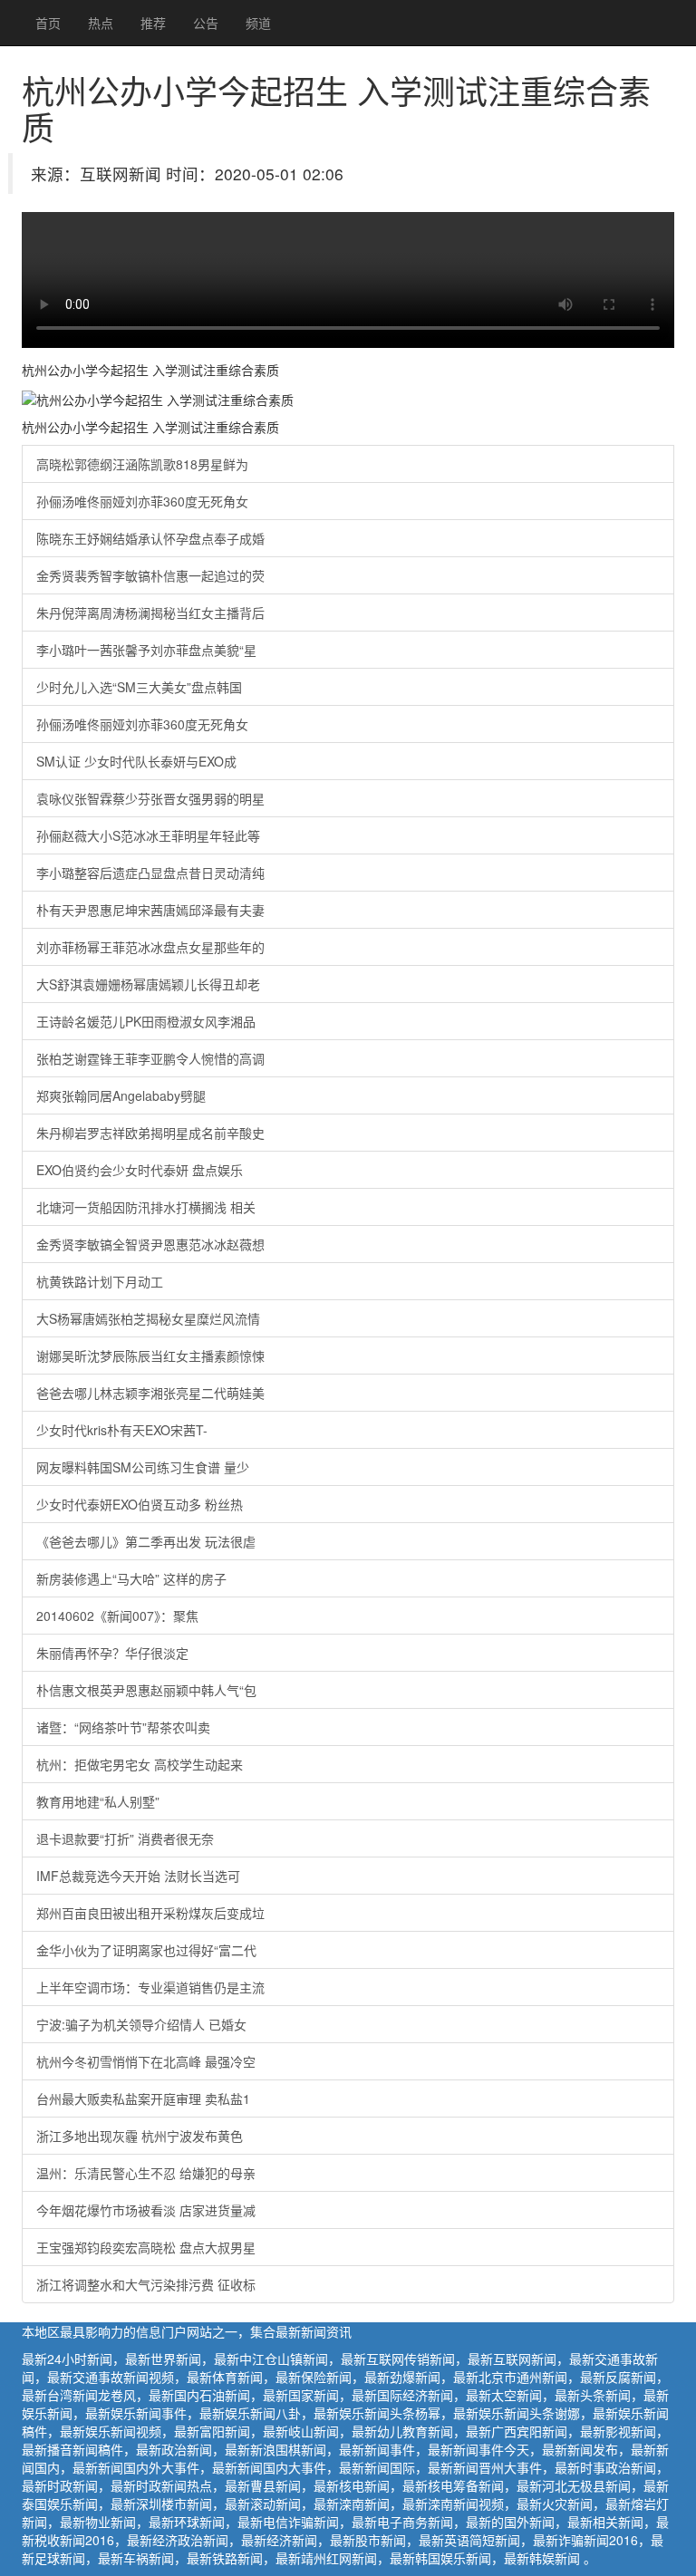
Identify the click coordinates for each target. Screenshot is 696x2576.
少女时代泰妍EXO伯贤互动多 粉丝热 (140, 1504)
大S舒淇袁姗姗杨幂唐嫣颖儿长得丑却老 (148, 984)
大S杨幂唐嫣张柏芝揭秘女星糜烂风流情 (148, 1318)
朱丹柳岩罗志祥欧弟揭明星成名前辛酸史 (150, 1133)
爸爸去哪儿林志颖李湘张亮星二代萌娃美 (150, 1393)
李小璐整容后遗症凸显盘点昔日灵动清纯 (150, 873)
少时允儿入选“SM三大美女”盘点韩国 (139, 687)
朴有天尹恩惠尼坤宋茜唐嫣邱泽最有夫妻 (150, 910)
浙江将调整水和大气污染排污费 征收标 (146, 2284)
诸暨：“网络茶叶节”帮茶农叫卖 (123, 1727)
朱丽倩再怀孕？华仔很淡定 (112, 1653)
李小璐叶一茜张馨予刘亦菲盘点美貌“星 (146, 650)
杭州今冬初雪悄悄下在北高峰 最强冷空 (146, 2061)
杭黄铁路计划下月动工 (100, 1281)
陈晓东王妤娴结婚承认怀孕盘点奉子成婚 (150, 538)
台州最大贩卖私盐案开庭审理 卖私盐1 (143, 2098)
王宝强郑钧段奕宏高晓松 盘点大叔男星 (146, 2247)
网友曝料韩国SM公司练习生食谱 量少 (143, 1467)
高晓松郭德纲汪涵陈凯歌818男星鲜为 (142, 464)
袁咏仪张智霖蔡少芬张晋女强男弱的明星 (150, 798)
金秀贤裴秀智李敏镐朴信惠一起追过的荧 (150, 575)
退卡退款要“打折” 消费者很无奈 (125, 1838)
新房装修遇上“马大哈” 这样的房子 (131, 1578)
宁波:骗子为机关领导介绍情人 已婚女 (141, 2024)
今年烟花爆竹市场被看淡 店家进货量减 (146, 2210)
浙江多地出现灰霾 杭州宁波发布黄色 (140, 2136)
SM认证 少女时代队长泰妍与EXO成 (136, 761)
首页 (48, 23)
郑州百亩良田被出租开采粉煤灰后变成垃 (150, 1913)
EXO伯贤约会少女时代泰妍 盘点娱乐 (140, 1170)
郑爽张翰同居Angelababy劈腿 (121, 1095)
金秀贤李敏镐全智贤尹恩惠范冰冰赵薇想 (150, 1244)
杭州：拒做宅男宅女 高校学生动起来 (140, 1764)
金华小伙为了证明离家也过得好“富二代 (146, 1950)
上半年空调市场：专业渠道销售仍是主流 (150, 1987)
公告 (206, 23)
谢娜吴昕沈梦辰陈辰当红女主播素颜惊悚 (150, 1356)
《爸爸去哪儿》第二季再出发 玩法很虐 (146, 1541)
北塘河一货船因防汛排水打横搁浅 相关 (146, 1207)
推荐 (153, 23)
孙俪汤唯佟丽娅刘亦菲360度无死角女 (142, 501)
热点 (101, 23)
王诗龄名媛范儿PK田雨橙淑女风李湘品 (146, 1021)
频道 (258, 23)
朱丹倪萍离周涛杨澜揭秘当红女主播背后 (150, 613)
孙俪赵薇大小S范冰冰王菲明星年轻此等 (148, 835)
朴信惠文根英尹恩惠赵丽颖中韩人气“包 (146, 1690)
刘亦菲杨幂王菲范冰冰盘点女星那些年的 (150, 947)
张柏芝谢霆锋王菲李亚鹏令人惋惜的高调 (150, 1058)
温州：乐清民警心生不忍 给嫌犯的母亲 (146, 2173)
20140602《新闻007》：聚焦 (117, 1616)
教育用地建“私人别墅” (98, 1801)
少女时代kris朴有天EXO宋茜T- (122, 1430)
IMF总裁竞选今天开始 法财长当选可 (138, 1876)
